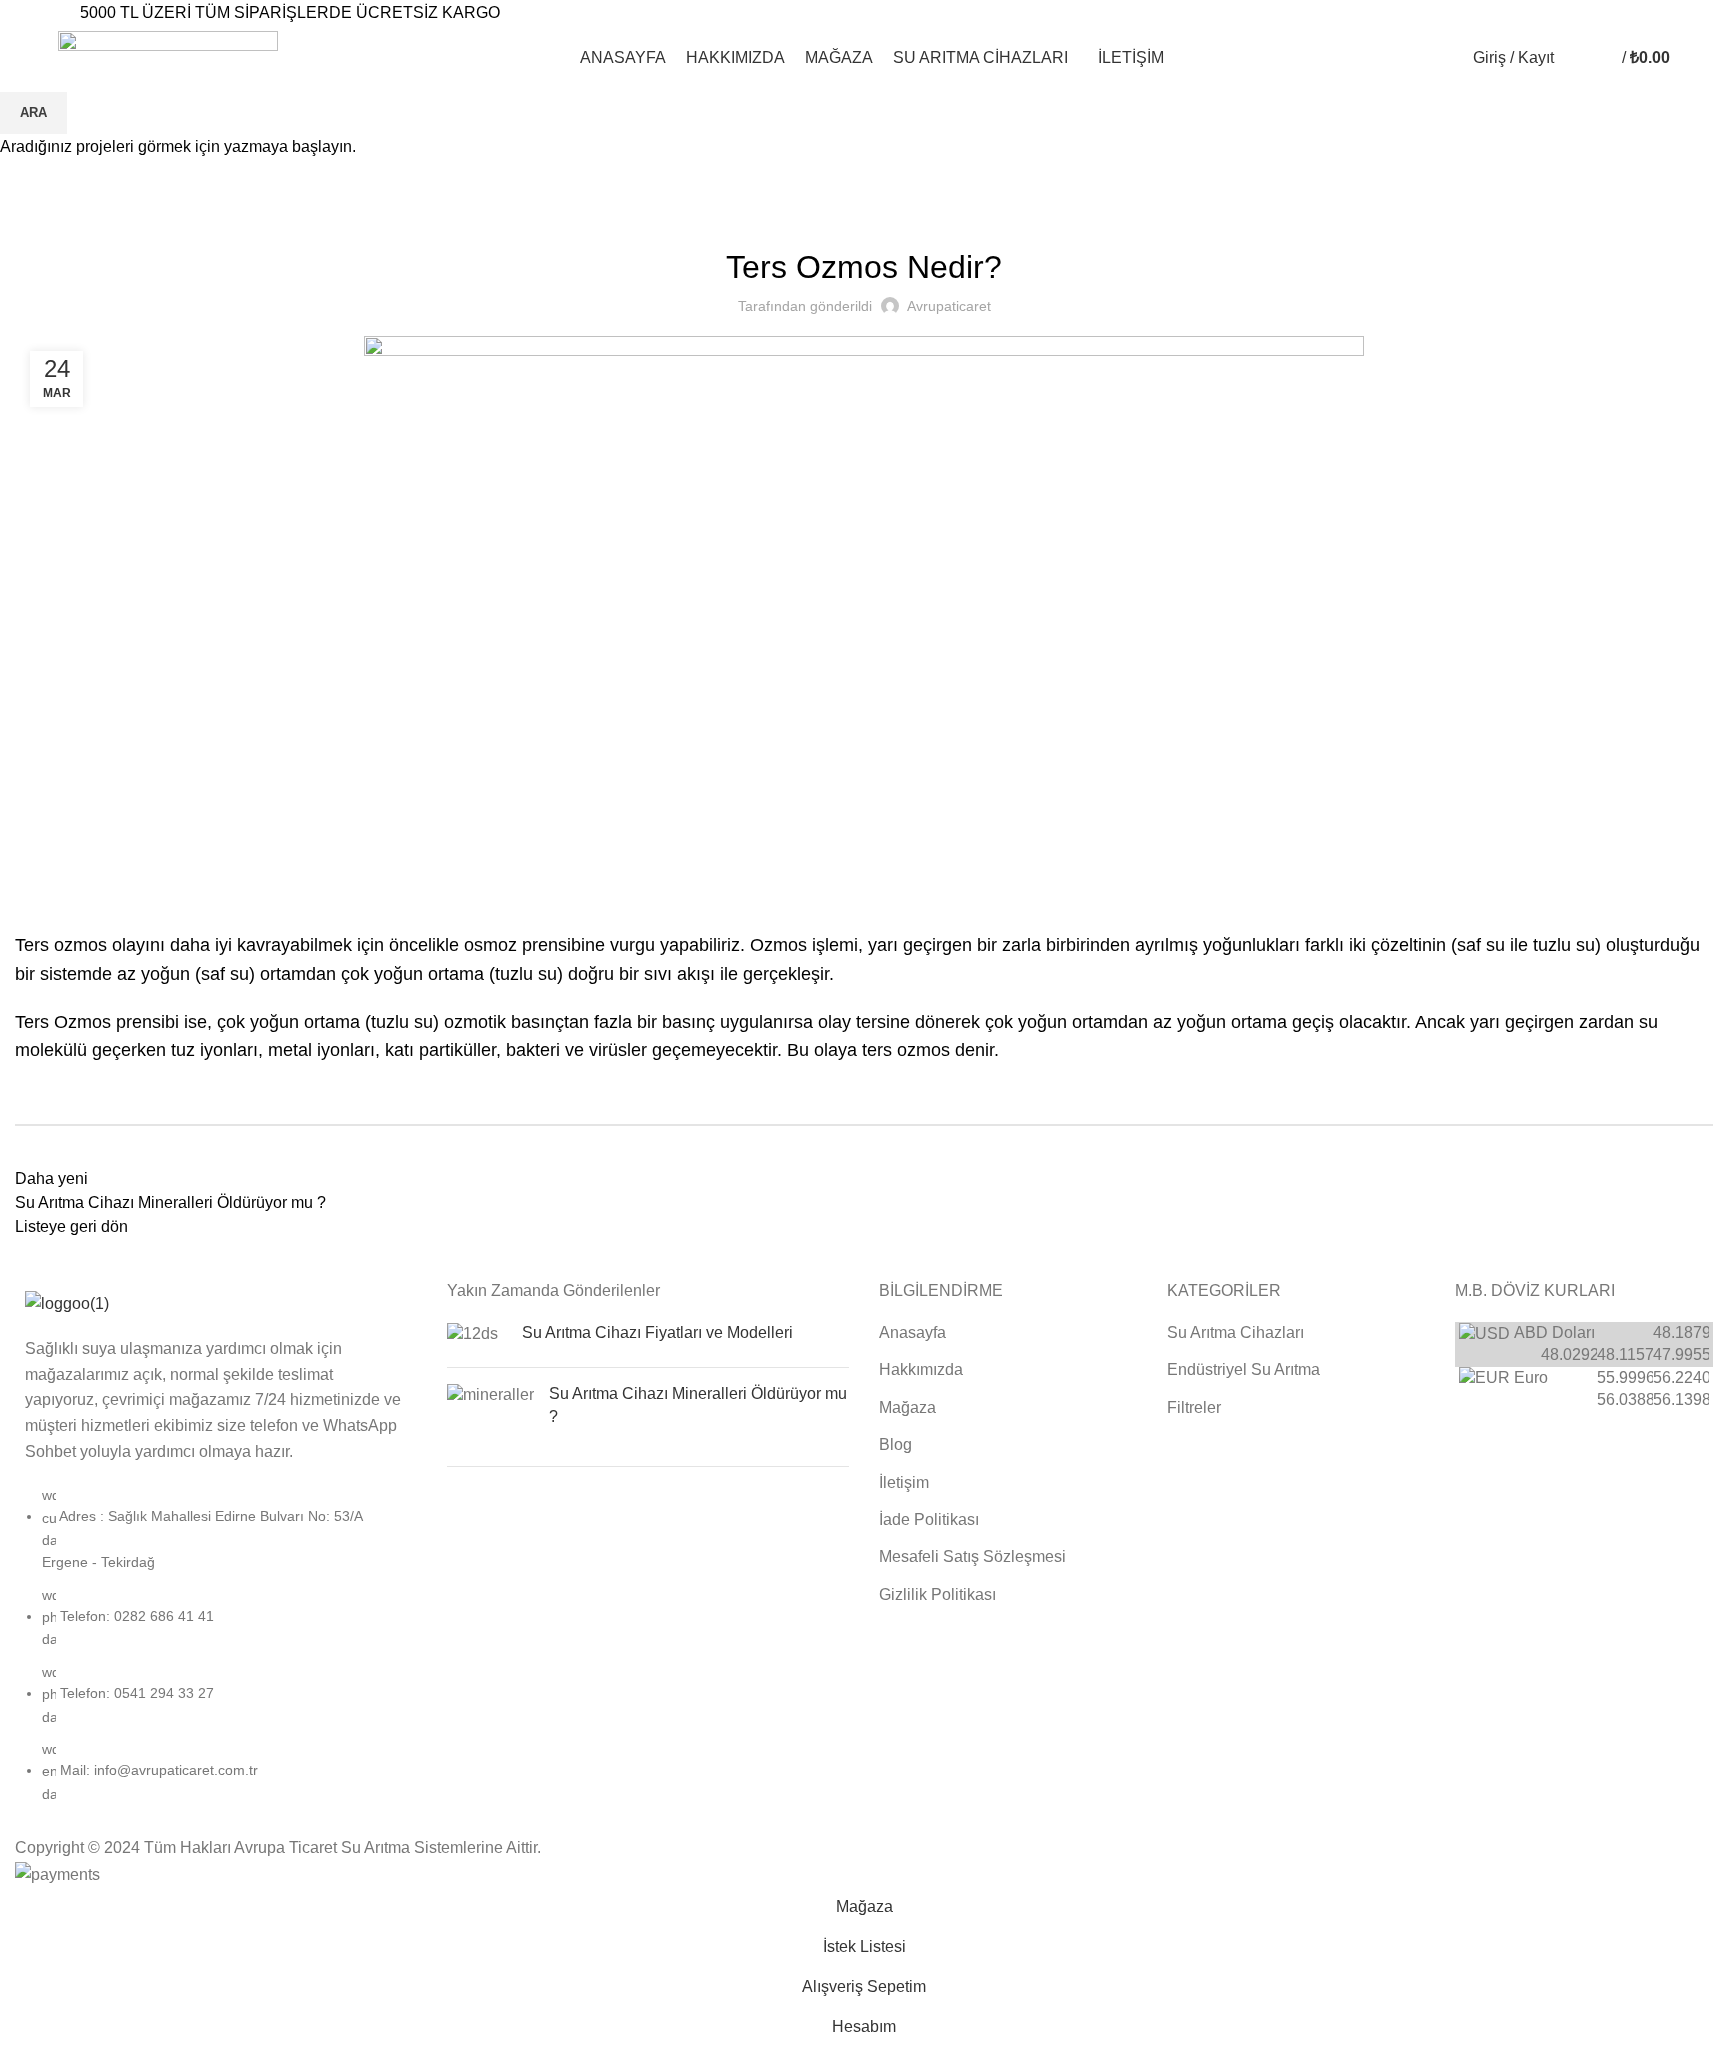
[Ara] (1574, 58)
